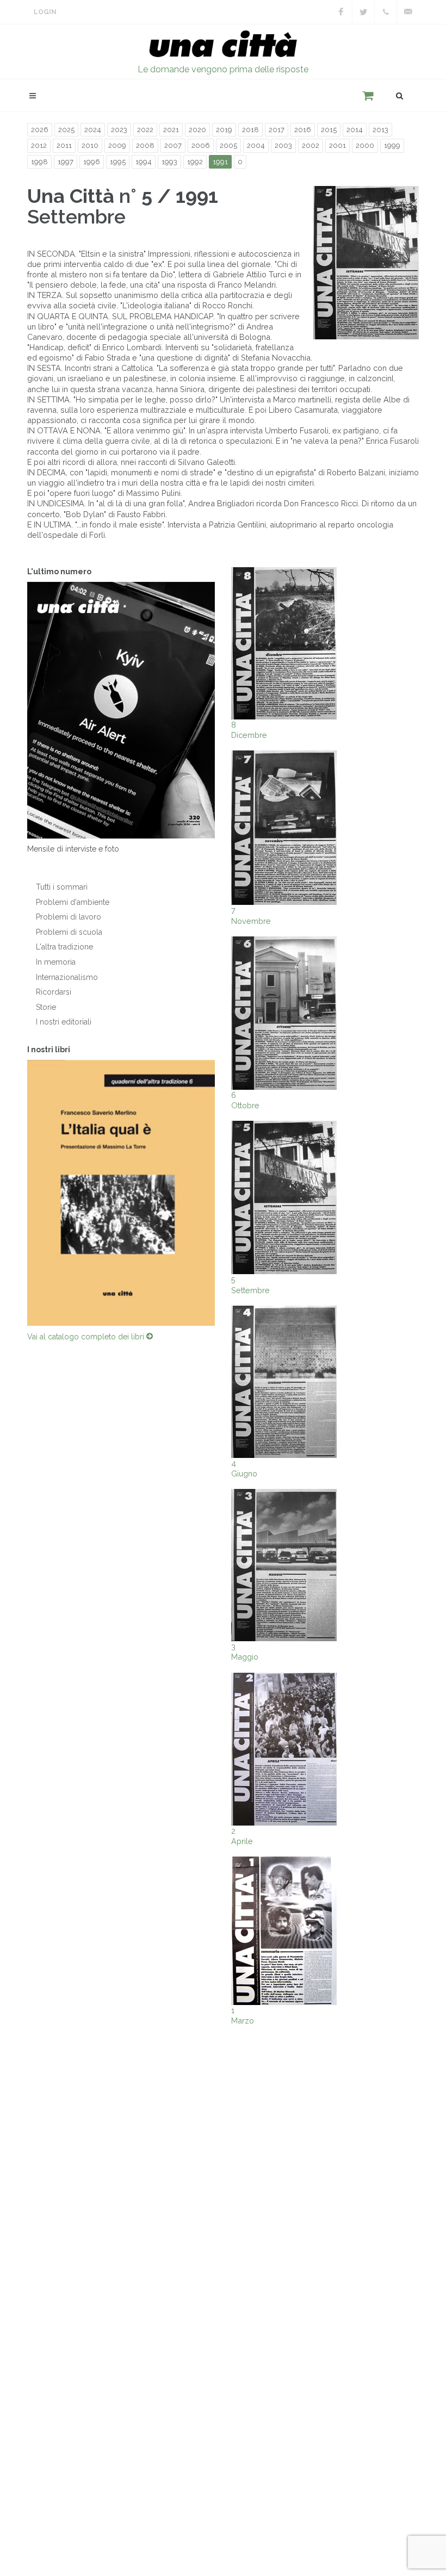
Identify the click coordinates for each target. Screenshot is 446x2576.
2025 (66, 130)
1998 (39, 162)
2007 (173, 145)
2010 (90, 145)
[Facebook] (341, 12)
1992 (195, 162)
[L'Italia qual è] (121, 1193)
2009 (117, 145)
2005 (228, 145)
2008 (145, 145)
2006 (201, 145)
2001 (337, 145)
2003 (283, 145)
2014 (355, 130)
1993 (169, 162)
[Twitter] (363, 12)
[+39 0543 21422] (386, 12)
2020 (197, 130)
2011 (64, 145)
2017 (277, 130)
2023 (119, 130)
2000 (365, 145)
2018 (250, 130)
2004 (256, 145)
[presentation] (17, 1193)
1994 (144, 162)
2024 (93, 130)
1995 (118, 162)
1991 (220, 162)
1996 (92, 162)
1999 (392, 145)
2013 (380, 130)
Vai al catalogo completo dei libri (87, 1337)
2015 (329, 130)
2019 (224, 130)
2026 (40, 130)
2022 (145, 130)
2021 (171, 130)
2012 (39, 145)
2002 (311, 145)
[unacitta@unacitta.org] (408, 12)
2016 (303, 130)
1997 (66, 162)
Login (45, 12)
